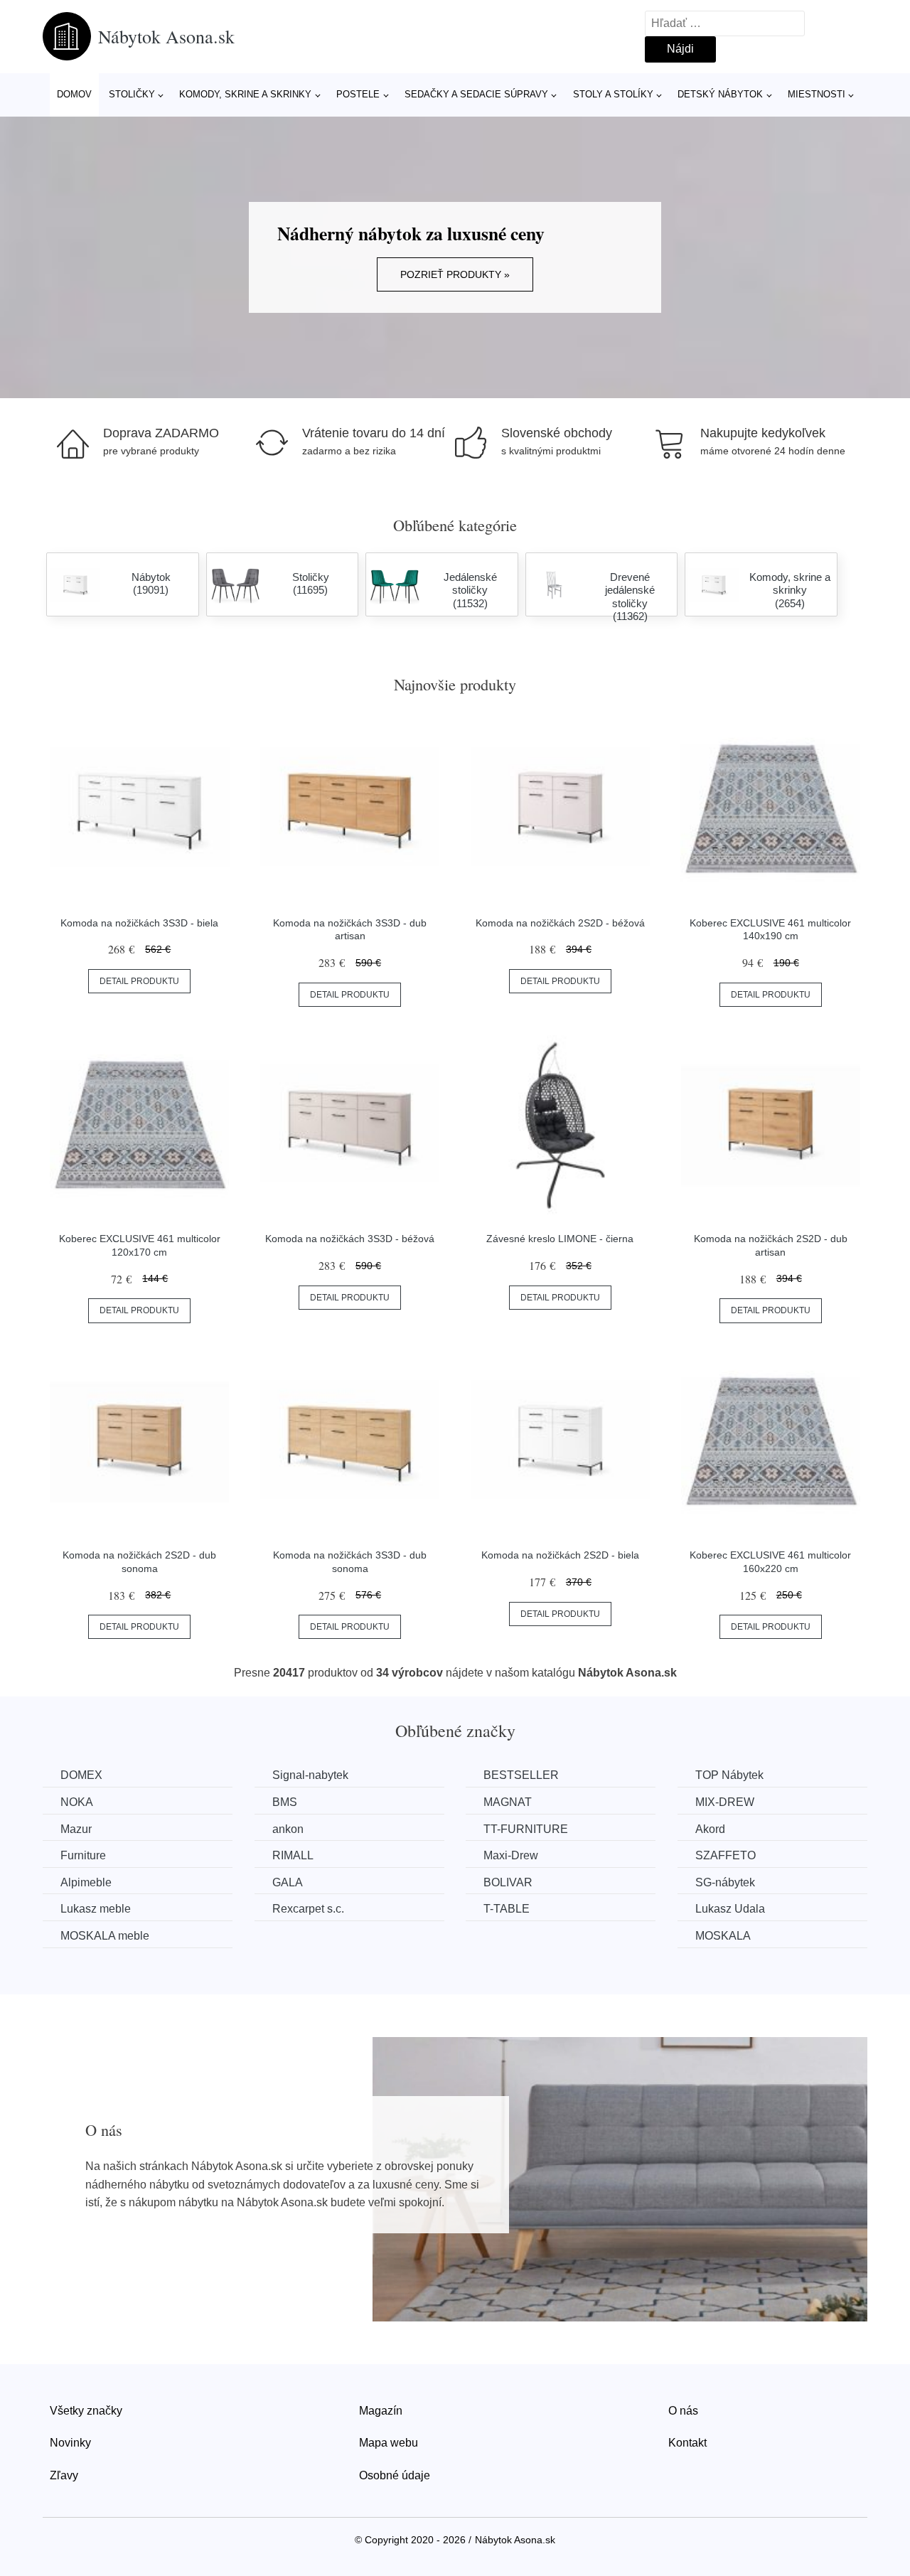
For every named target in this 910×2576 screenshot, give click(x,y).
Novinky (70, 2443)
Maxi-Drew (511, 1855)
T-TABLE (507, 1909)
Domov (74, 94)
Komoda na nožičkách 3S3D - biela (139, 923)
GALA (288, 1882)
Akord (710, 1829)
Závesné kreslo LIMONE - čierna (560, 1239)
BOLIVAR (508, 1882)
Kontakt (687, 2443)
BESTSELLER (521, 1775)
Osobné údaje (395, 2475)
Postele (358, 94)
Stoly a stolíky (613, 94)
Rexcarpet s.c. (308, 1909)
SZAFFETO (726, 1855)
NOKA (77, 1802)
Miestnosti (817, 94)
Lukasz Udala (730, 1909)
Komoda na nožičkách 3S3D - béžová (350, 1239)
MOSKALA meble (105, 1936)
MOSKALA (723, 1936)
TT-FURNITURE (526, 1829)
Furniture (83, 1855)
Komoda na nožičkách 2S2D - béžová (560, 923)
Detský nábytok (720, 94)
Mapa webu (389, 2443)
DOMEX (81, 1775)
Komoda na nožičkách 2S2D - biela (560, 1555)
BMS (285, 1802)
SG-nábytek (725, 1882)
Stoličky (132, 94)
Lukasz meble (96, 1909)
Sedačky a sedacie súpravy (476, 94)
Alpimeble (86, 1882)
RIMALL (293, 1855)
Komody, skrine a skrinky (245, 94)
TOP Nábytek (729, 1775)
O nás (683, 2411)
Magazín (381, 2411)
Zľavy (64, 2475)
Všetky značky (86, 2411)
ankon (288, 1829)
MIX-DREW (725, 1802)
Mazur (76, 1829)
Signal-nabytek (310, 1775)
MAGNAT (508, 1802)
